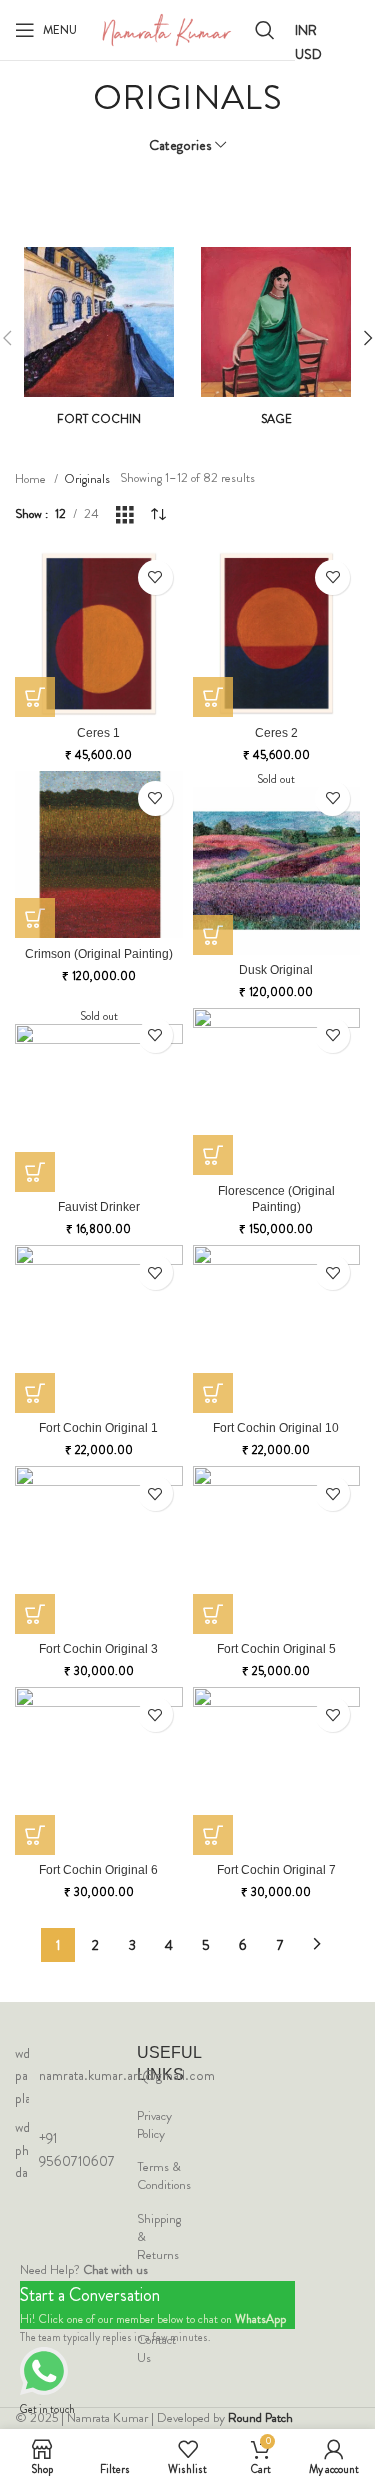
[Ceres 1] (99, 634)
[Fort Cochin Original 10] (277, 1329)
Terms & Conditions (164, 2176)
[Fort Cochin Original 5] (277, 1550)
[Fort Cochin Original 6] (99, 1771)
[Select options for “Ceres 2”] (213, 697)
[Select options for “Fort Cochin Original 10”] (213, 1393)
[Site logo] (166, 28)
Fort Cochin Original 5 (276, 1648)
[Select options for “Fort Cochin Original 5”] (213, 1614)
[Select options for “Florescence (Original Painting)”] (213, 1155)
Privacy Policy (154, 2125)
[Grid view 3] (125, 515)
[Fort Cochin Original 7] (277, 1771)
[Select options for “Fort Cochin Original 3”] (35, 1614)
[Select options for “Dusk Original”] (213, 935)
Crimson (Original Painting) (99, 953)
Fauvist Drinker (99, 1206)
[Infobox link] (99, 337)
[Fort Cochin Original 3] (99, 1550)
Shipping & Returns (159, 2237)
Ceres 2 (276, 732)
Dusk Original (276, 969)
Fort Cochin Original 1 (98, 1427)
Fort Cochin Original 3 (98, 1648)
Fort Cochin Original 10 (276, 1427)
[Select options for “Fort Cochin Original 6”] (35, 1835)
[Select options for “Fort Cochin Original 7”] (213, 1835)
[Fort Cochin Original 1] (99, 1329)
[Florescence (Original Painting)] (277, 1092)
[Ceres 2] (277, 634)
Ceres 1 (98, 732)
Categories (180, 145)
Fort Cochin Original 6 (98, 1869)
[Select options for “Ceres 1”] (35, 697)
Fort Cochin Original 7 (276, 1869)
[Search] (265, 30)
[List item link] (20, 2075)
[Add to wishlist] (155, 577)
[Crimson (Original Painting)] (99, 855)
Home (32, 478)
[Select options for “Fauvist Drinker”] (35, 1172)
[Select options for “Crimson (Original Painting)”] (35, 918)
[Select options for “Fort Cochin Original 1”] (35, 1393)
